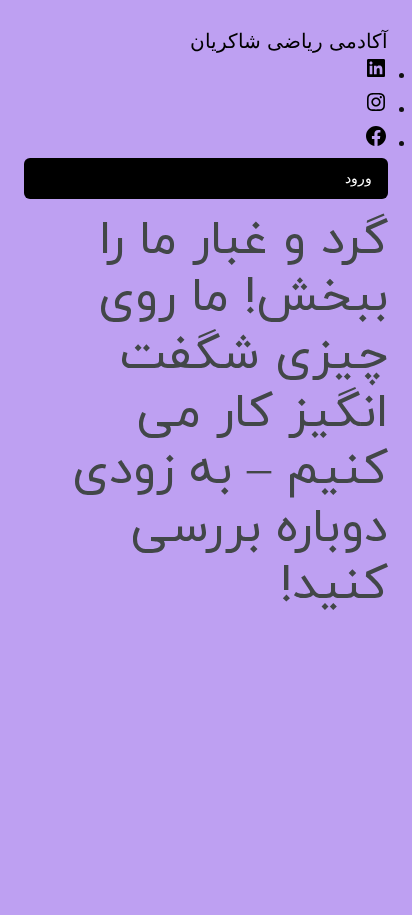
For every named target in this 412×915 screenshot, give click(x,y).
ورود (358, 177)
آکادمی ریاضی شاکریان (289, 41)
